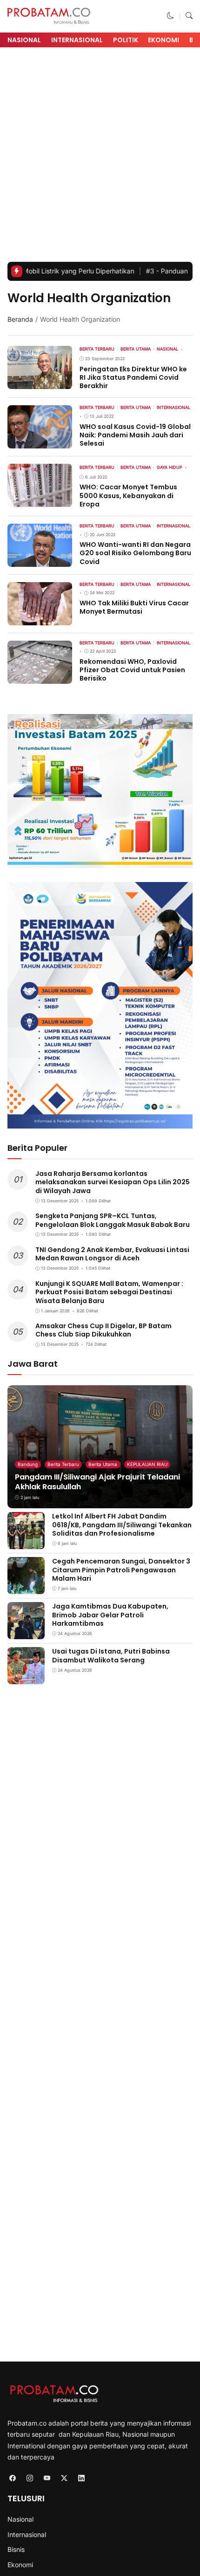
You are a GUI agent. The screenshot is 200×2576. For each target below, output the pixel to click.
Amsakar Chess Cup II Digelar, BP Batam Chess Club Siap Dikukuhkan (103, 1330)
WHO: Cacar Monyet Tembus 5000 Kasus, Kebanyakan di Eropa (128, 495)
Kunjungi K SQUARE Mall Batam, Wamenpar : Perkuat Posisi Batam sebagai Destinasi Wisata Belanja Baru (109, 1292)
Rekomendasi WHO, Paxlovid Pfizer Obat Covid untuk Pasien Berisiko (132, 670)
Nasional (24, 40)
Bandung (28, 1464)
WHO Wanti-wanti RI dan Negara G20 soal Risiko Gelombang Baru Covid (135, 553)
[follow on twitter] (64, 2478)
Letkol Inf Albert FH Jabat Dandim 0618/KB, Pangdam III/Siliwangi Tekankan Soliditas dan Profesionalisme (122, 1525)
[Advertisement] (100, 157)
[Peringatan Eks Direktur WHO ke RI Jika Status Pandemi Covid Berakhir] (40, 382)
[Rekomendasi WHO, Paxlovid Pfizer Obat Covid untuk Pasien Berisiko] (40, 677)
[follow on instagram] (30, 2478)
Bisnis (16, 2549)
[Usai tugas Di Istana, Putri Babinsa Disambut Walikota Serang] (26, 1678)
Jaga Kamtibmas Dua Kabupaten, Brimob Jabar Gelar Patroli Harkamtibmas (110, 1615)
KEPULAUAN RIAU (147, 1464)
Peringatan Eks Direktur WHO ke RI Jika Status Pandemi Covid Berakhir (133, 377)
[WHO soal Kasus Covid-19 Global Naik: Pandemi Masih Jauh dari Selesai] (40, 442)
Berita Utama (103, 1464)
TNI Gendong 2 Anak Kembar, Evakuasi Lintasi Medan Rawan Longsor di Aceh (112, 1254)
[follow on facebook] (12, 2478)
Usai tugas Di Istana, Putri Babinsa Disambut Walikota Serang (111, 1655)
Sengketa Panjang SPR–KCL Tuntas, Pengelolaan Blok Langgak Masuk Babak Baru (113, 1220)
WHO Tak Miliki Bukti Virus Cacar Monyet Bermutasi (134, 607)
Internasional (77, 40)
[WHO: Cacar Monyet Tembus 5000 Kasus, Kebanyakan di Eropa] (40, 501)
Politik (126, 40)
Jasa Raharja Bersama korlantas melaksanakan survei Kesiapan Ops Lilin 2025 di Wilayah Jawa (113, 1182)
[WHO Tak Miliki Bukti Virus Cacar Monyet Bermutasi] (40, 619)
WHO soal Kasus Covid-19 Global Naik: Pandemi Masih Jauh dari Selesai (135, 435)
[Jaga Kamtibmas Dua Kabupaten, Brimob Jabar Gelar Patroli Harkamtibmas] (26, 1633)
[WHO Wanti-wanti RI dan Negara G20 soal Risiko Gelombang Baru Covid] (40, 560)
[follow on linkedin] (81, 2478)
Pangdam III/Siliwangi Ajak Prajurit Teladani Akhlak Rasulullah (97, 1482)
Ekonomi (163, 40)
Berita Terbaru (63, 1464)
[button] (170, 16)
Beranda (20, 319)
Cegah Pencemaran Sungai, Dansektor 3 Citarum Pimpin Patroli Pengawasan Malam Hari (121, 1570)
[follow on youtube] (47, 2478)
